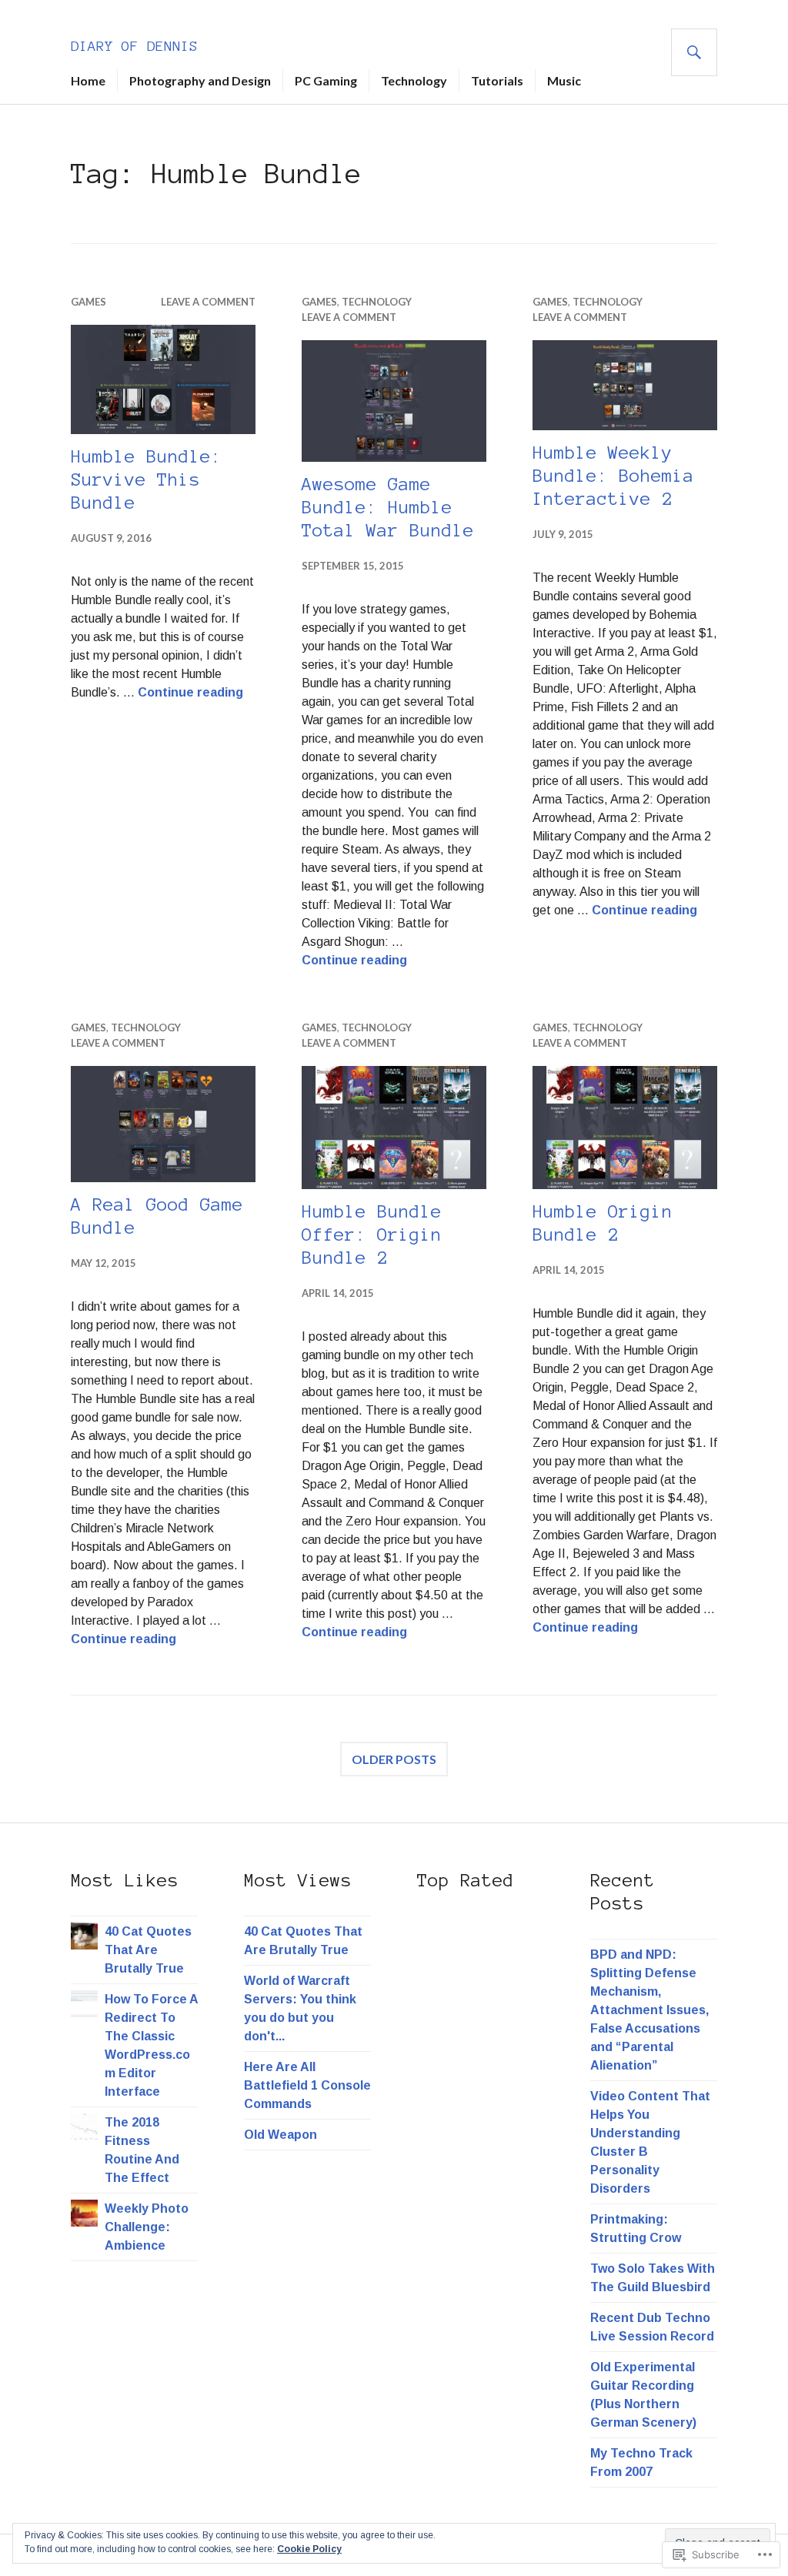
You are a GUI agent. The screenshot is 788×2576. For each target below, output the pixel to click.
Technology (414, 80)
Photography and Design (200, 80)
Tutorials (497, 80)
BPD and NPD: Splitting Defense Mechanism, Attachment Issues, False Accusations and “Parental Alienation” (649, 2010)
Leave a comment (208, 302)
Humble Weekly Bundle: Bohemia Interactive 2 (613, 476)
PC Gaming (326, 80)
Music (564, 80)
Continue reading (190, 692)
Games (88, 302)
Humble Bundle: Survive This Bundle (146, 480)
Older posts (394, 1759)
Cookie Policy (309, 2549)
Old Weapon (280, 2135)
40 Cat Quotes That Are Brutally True (148, 1950)
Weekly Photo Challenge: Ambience (147, 2227)
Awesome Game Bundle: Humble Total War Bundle (388, 508)
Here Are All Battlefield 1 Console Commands (307, 2085)
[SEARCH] (694, 52)
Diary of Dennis (134, 46)
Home (88, 80)
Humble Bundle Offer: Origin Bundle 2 (372, 1235)
